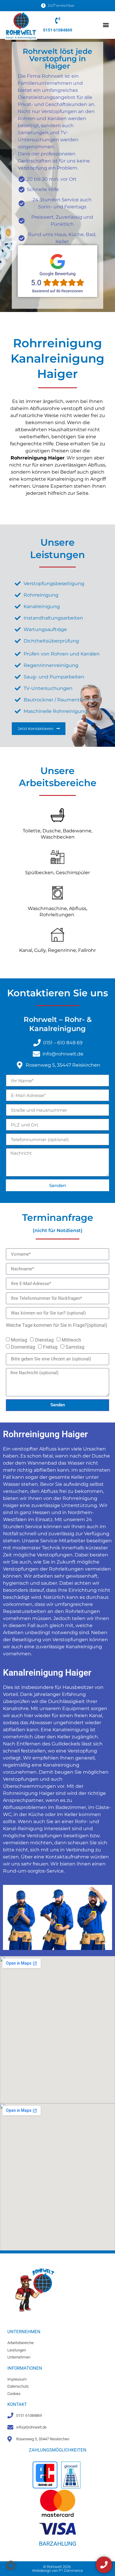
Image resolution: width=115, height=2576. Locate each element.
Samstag (75, 1347)
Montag (19, 1340)
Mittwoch (71, 1340)
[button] (106, 25)
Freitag (50, 1347)
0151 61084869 (58, 30)
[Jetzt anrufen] (104, 2565)
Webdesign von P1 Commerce (57, 2571)
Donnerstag (23, 1347)
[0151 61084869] (58, 20)
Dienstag (44, 1340)
